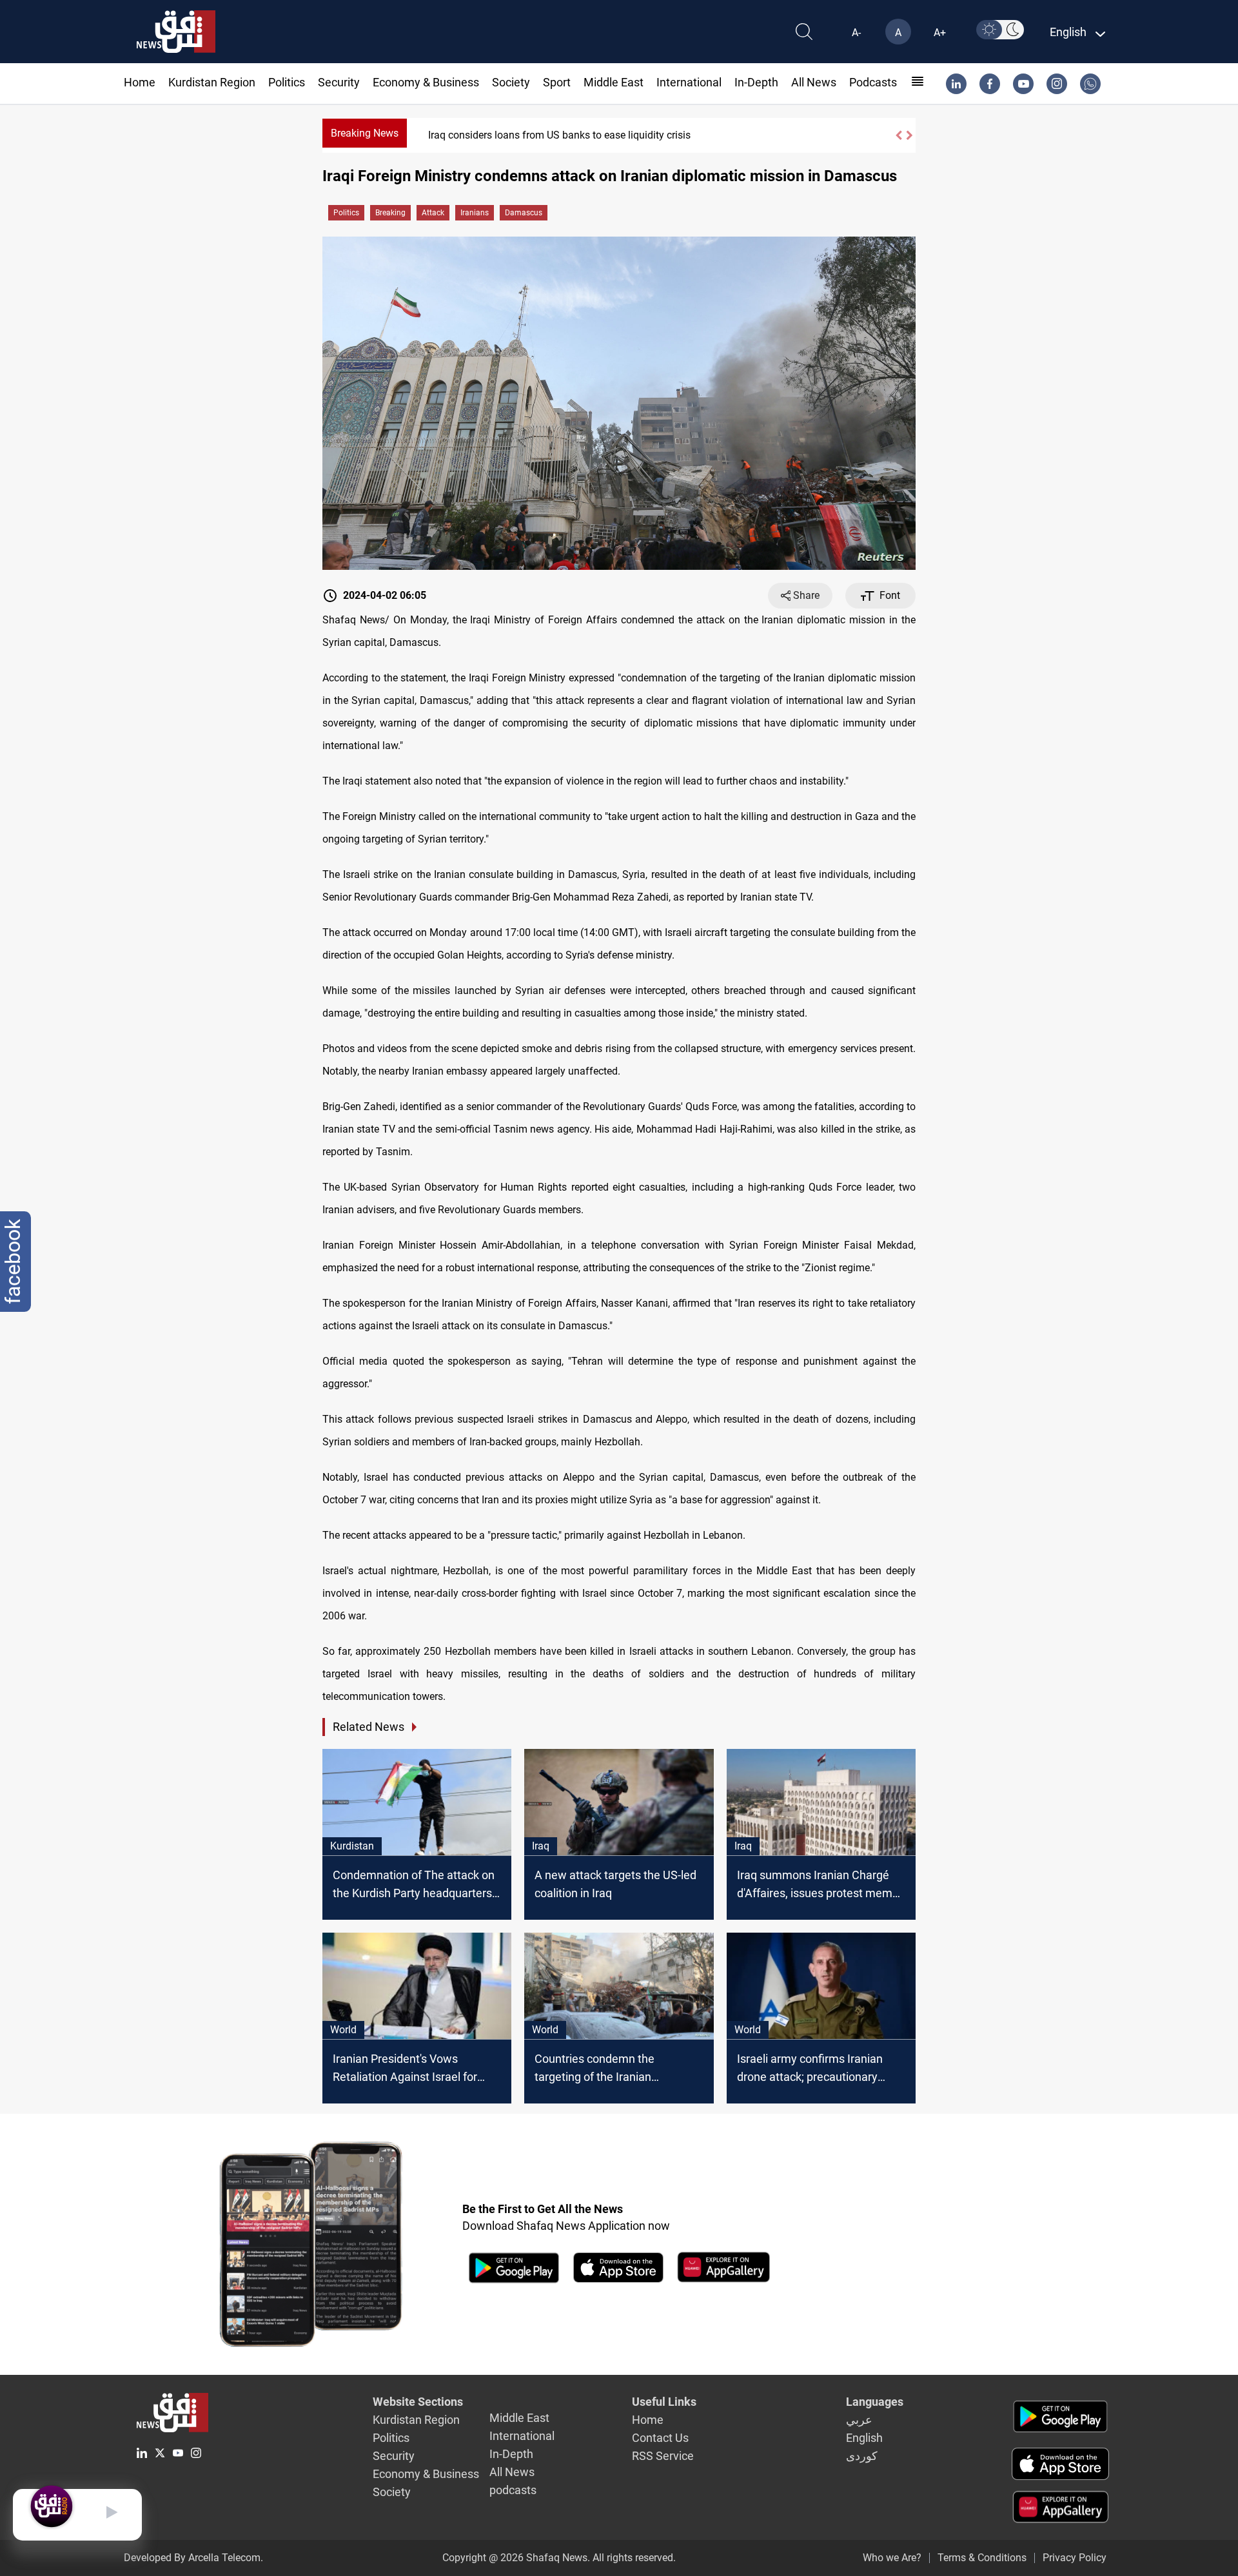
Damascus (524, 213)
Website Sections (418, 2402)
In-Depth (756, 82)
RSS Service (663, 2456)
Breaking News (365, 133)
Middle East (614, 82)
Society (511, 82)
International (689, 82)
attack (433, 213)
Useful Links (664, 2402)
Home (140, 82)
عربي (859, 2420)
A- (856, 33)
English (864, 2438)
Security (339, 82)
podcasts (873, 82)
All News (814, 82)
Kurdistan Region (212, 82)
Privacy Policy (1075, 2558)
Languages (875, 2402)
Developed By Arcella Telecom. (193, 2558)
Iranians (475, 213)
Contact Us (660, 2438)
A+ (940, 33)
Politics (287, 82)
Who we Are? (892, 2558)
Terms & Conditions (982, 2558)
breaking (390, 213)
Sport (557, 82)
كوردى (862, 2456)
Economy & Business (426, 82)
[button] (898, 135)
